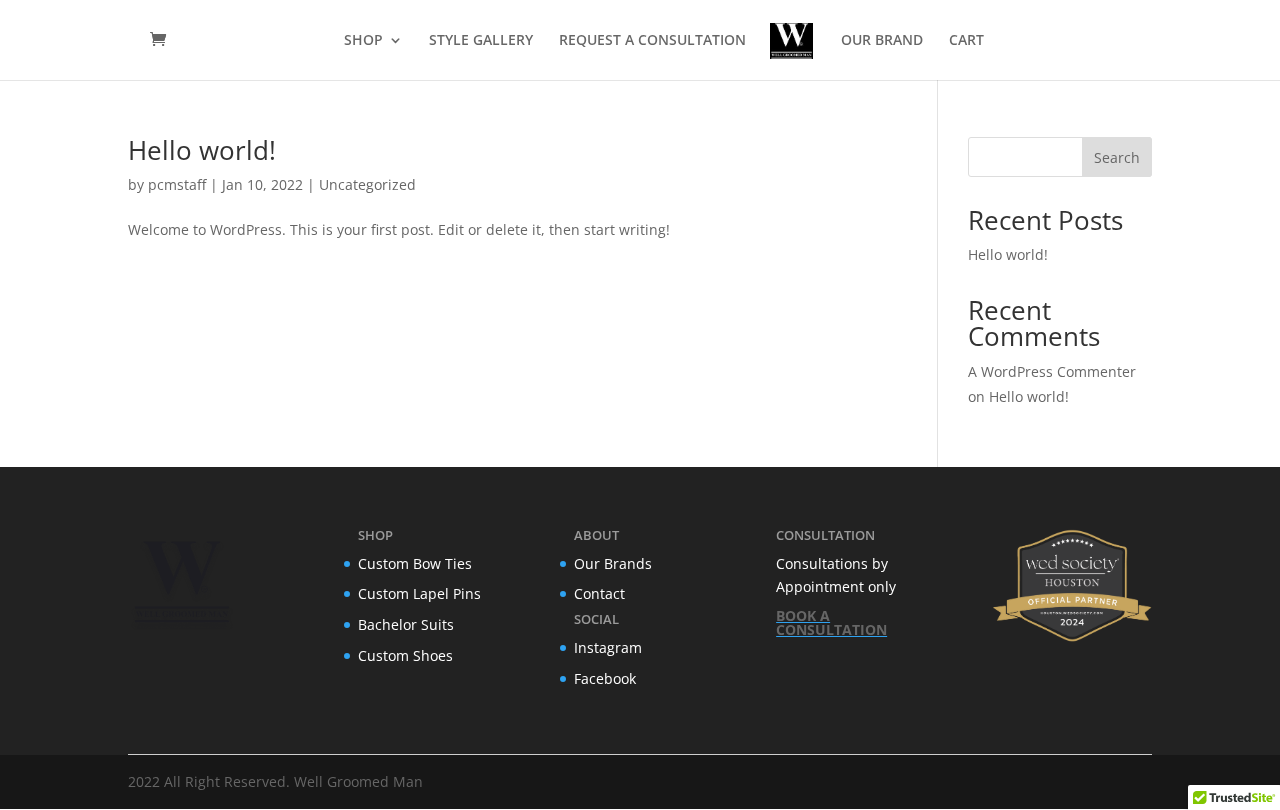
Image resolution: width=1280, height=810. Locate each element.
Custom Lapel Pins (419, 593)
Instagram (608, 647)
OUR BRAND (882, 41)
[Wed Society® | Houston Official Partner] (1072, 639)
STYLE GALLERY (481, 41)
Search (1117, 157)
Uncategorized (367, 184)
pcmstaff (177, 184)
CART (966, 41)
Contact (599, 593)
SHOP (363, 41)
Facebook (605, 678)
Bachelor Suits (406, 624)
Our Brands (613, 563)
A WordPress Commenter (1052, 371)
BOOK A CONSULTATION (831, 622)
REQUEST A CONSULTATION (652, 41)
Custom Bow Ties (415, 563)
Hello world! (202, 150)
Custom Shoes (405, 655)
